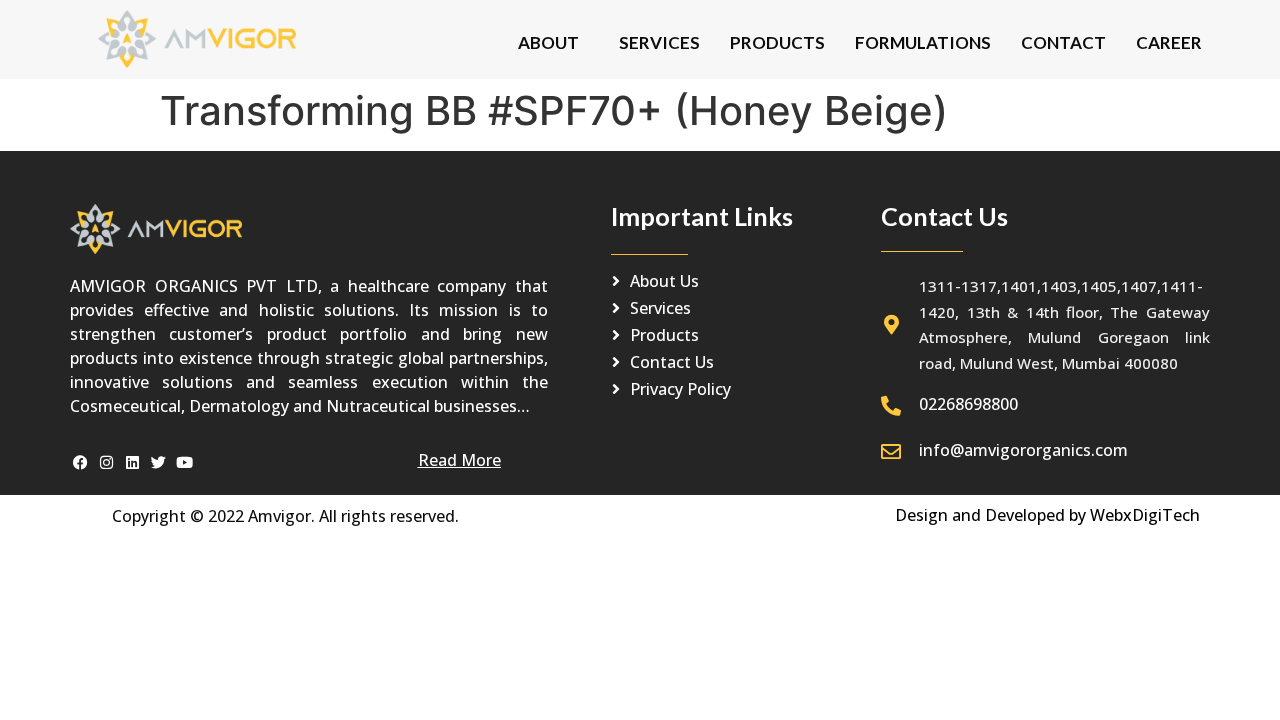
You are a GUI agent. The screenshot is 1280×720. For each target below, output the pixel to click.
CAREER (1169, 42)
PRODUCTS (777, 42)
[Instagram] (106, 462)
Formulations (923, 42)
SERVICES (659, 42)
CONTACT (1063, 42)
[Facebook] (80, 462)
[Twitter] (158, 462)
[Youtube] (184, 462)
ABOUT (548, 42)
